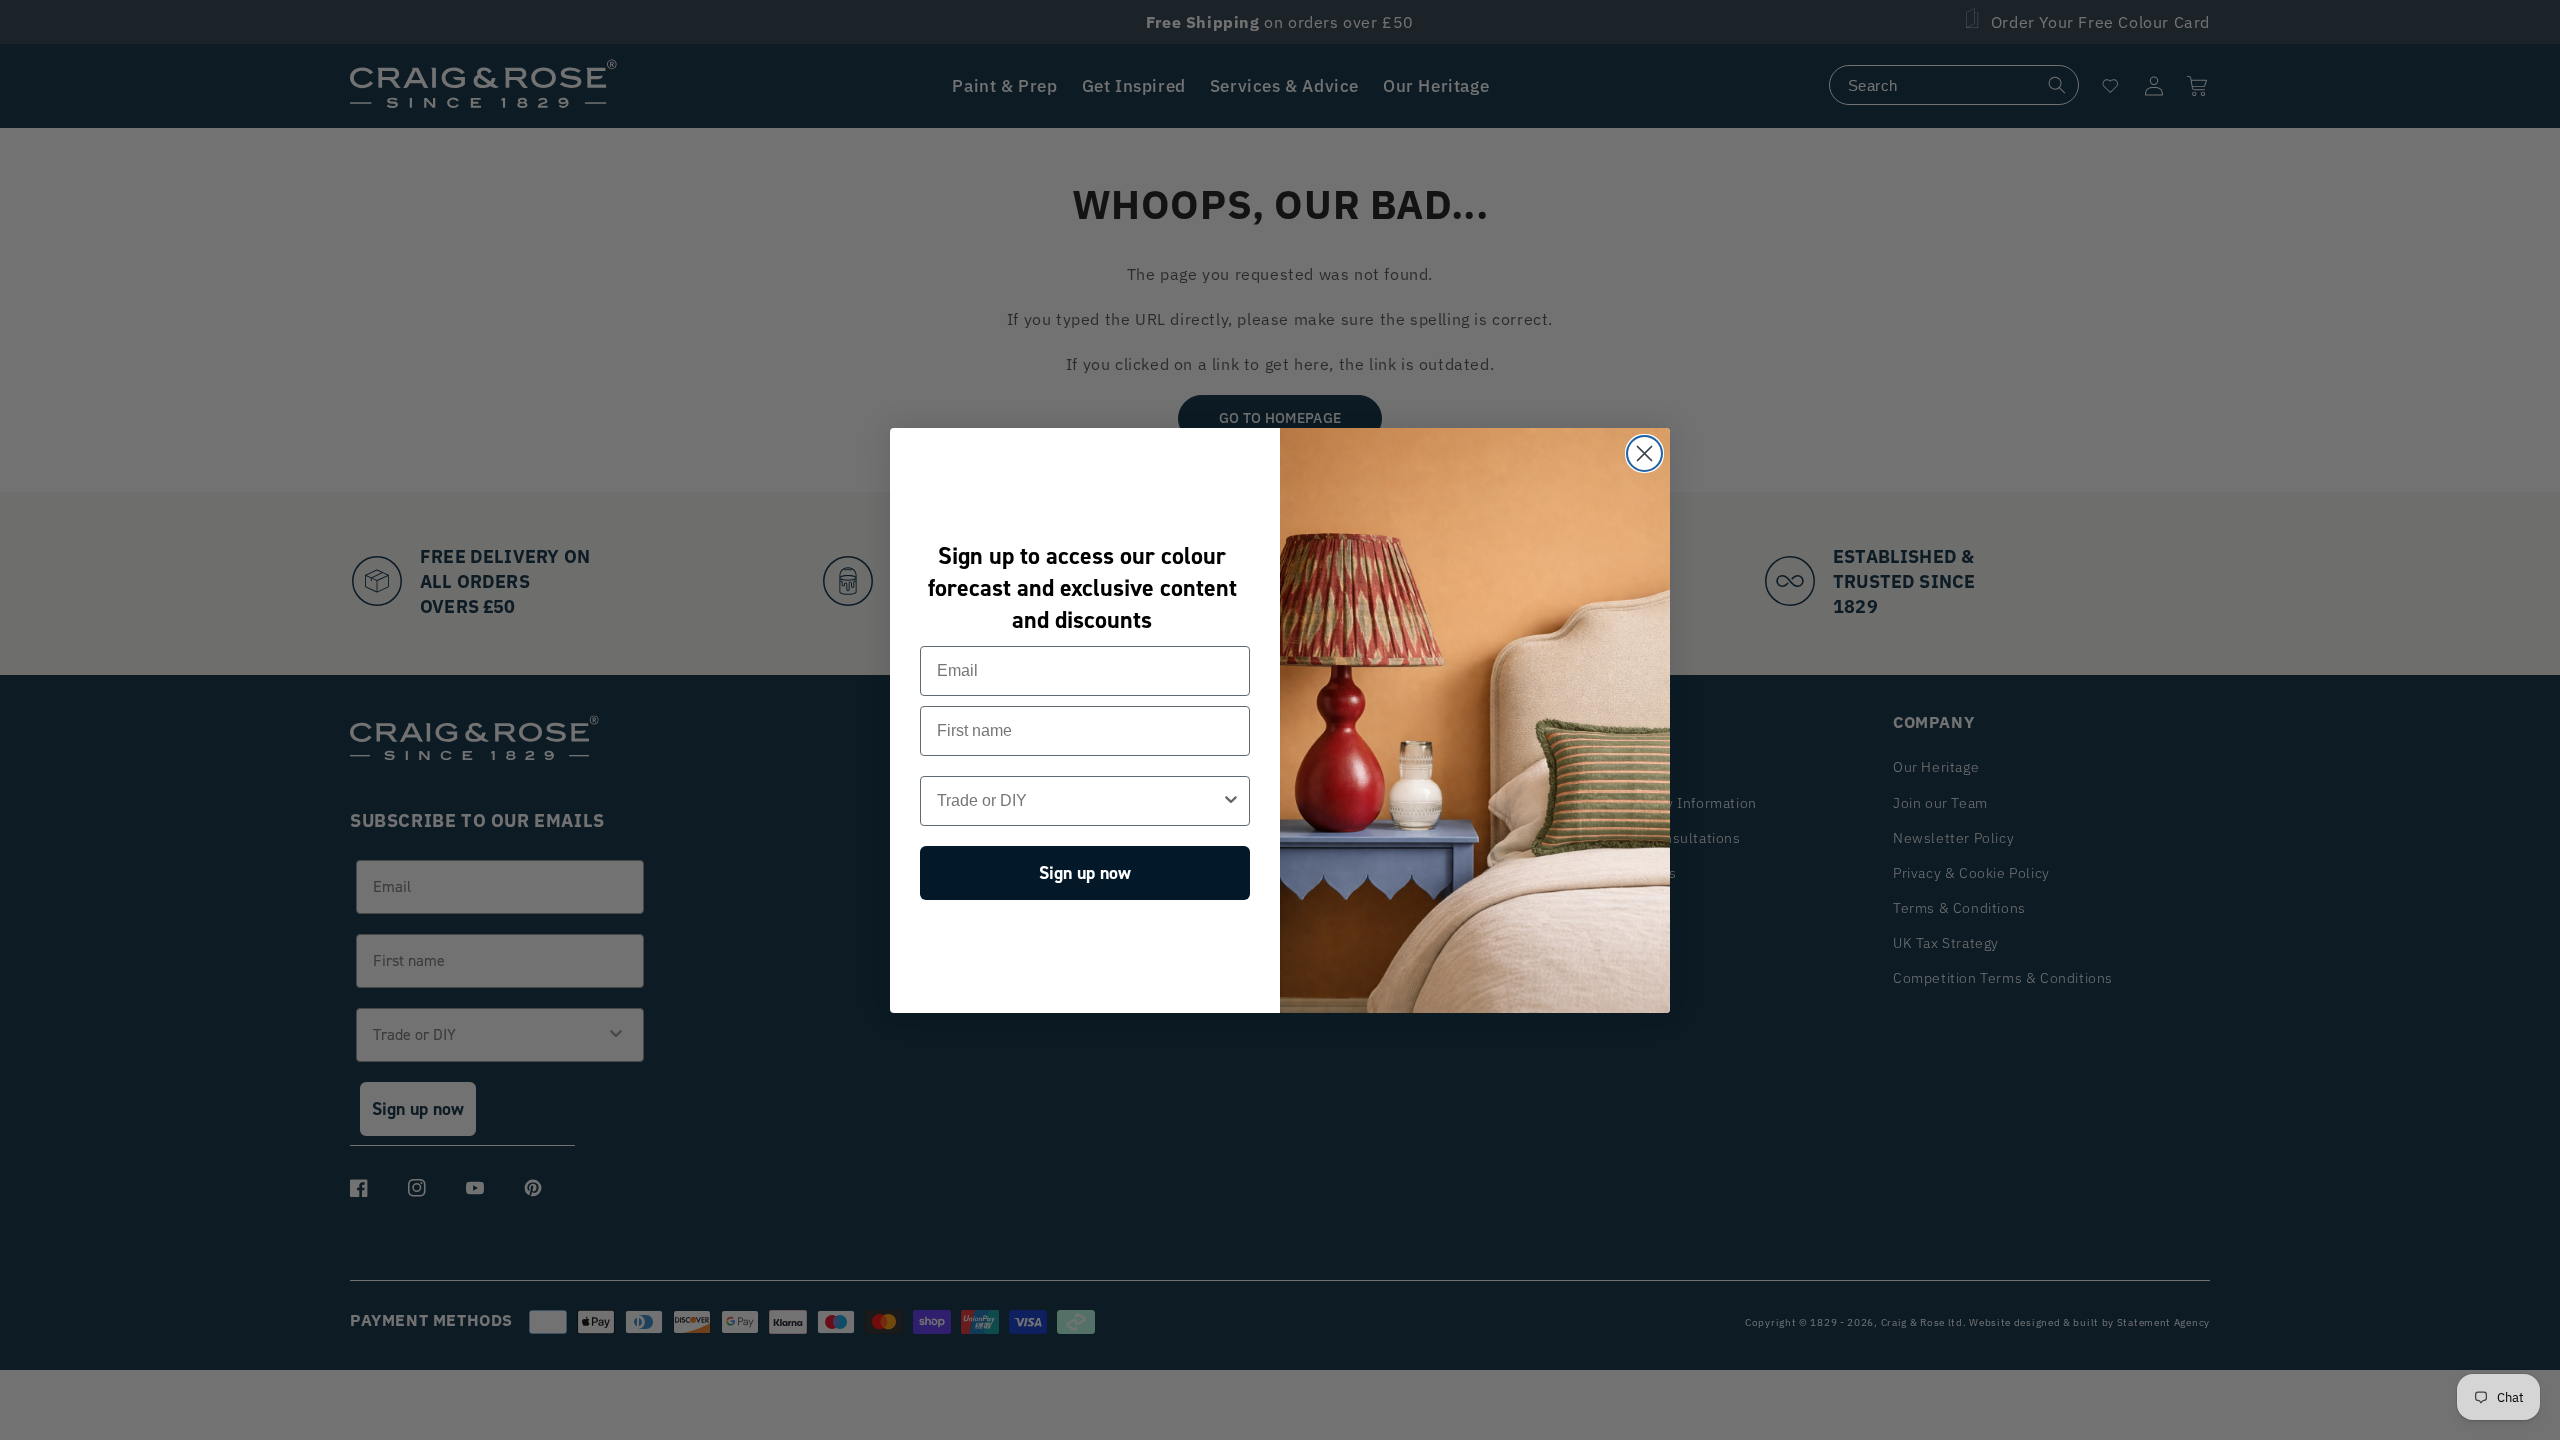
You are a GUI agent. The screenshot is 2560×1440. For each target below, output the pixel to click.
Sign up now (1085, 873)
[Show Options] (1231, 801)
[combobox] (1079, 801)
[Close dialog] (1644, 453)
